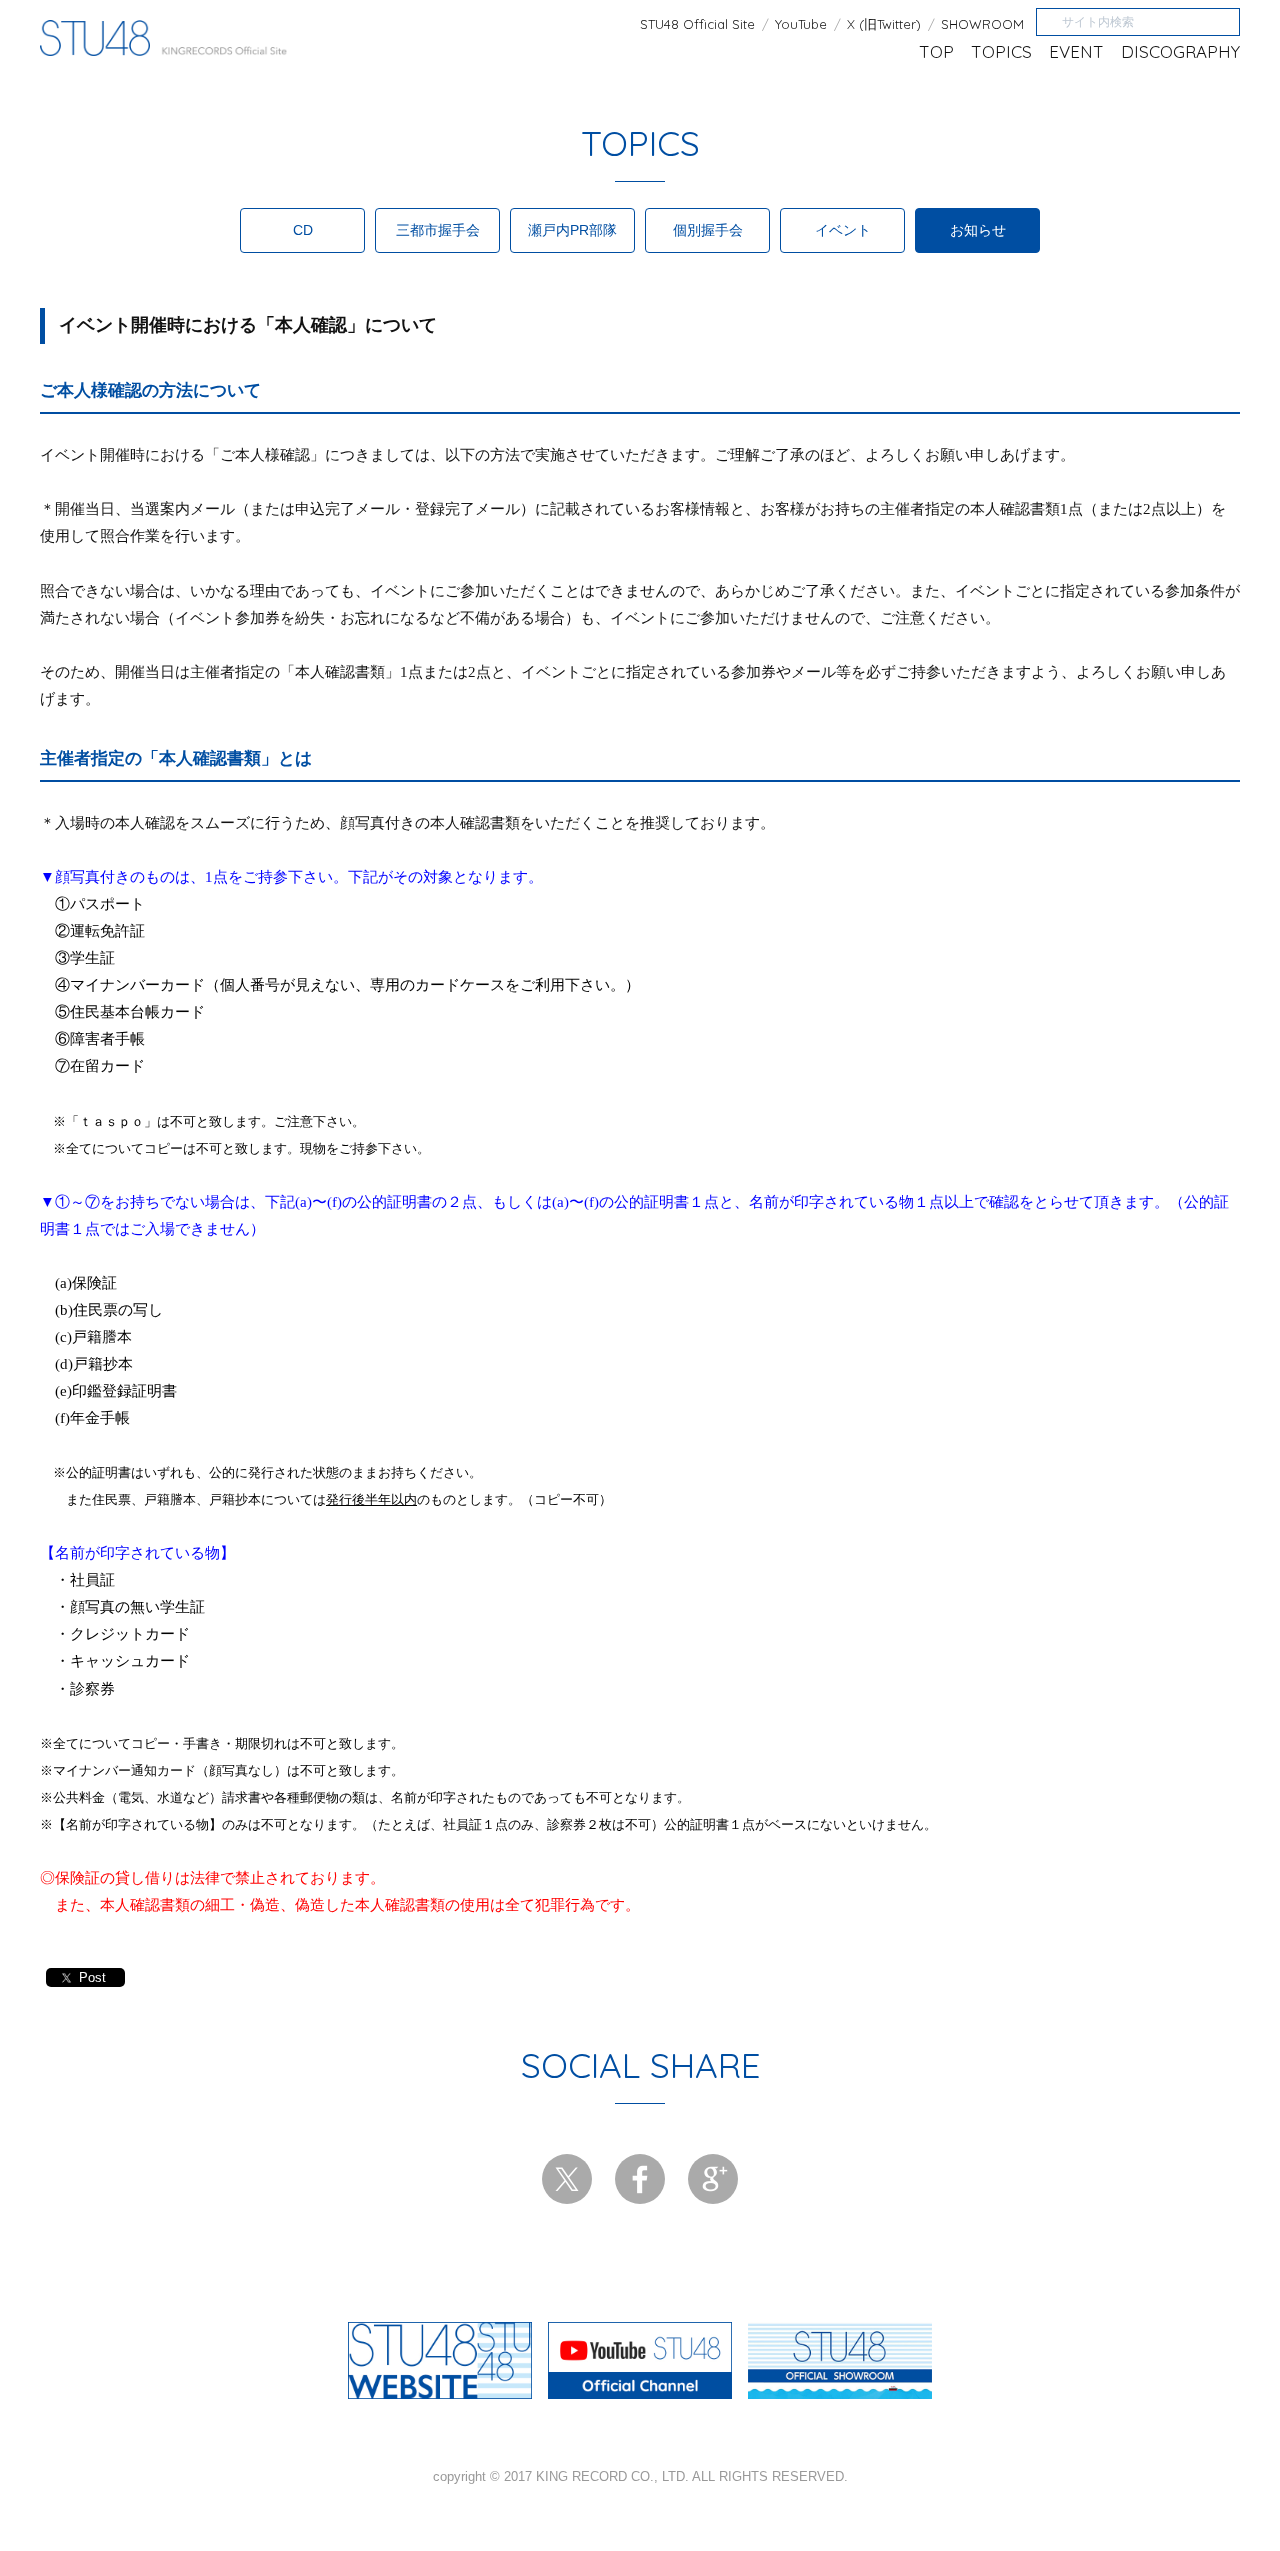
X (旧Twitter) (884, 24)
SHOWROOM (982, 24)
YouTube (801, 24)
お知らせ (978, 230)
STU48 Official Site (697, 24)
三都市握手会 (438, 230)
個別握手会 (708, 230)
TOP (936, 51)
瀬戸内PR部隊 (572, 230)
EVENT (1076, 51)
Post (92, 1977)
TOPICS (1001, 51)
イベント (843, 230)
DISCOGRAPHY (1180, 51)
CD (303, 230)
